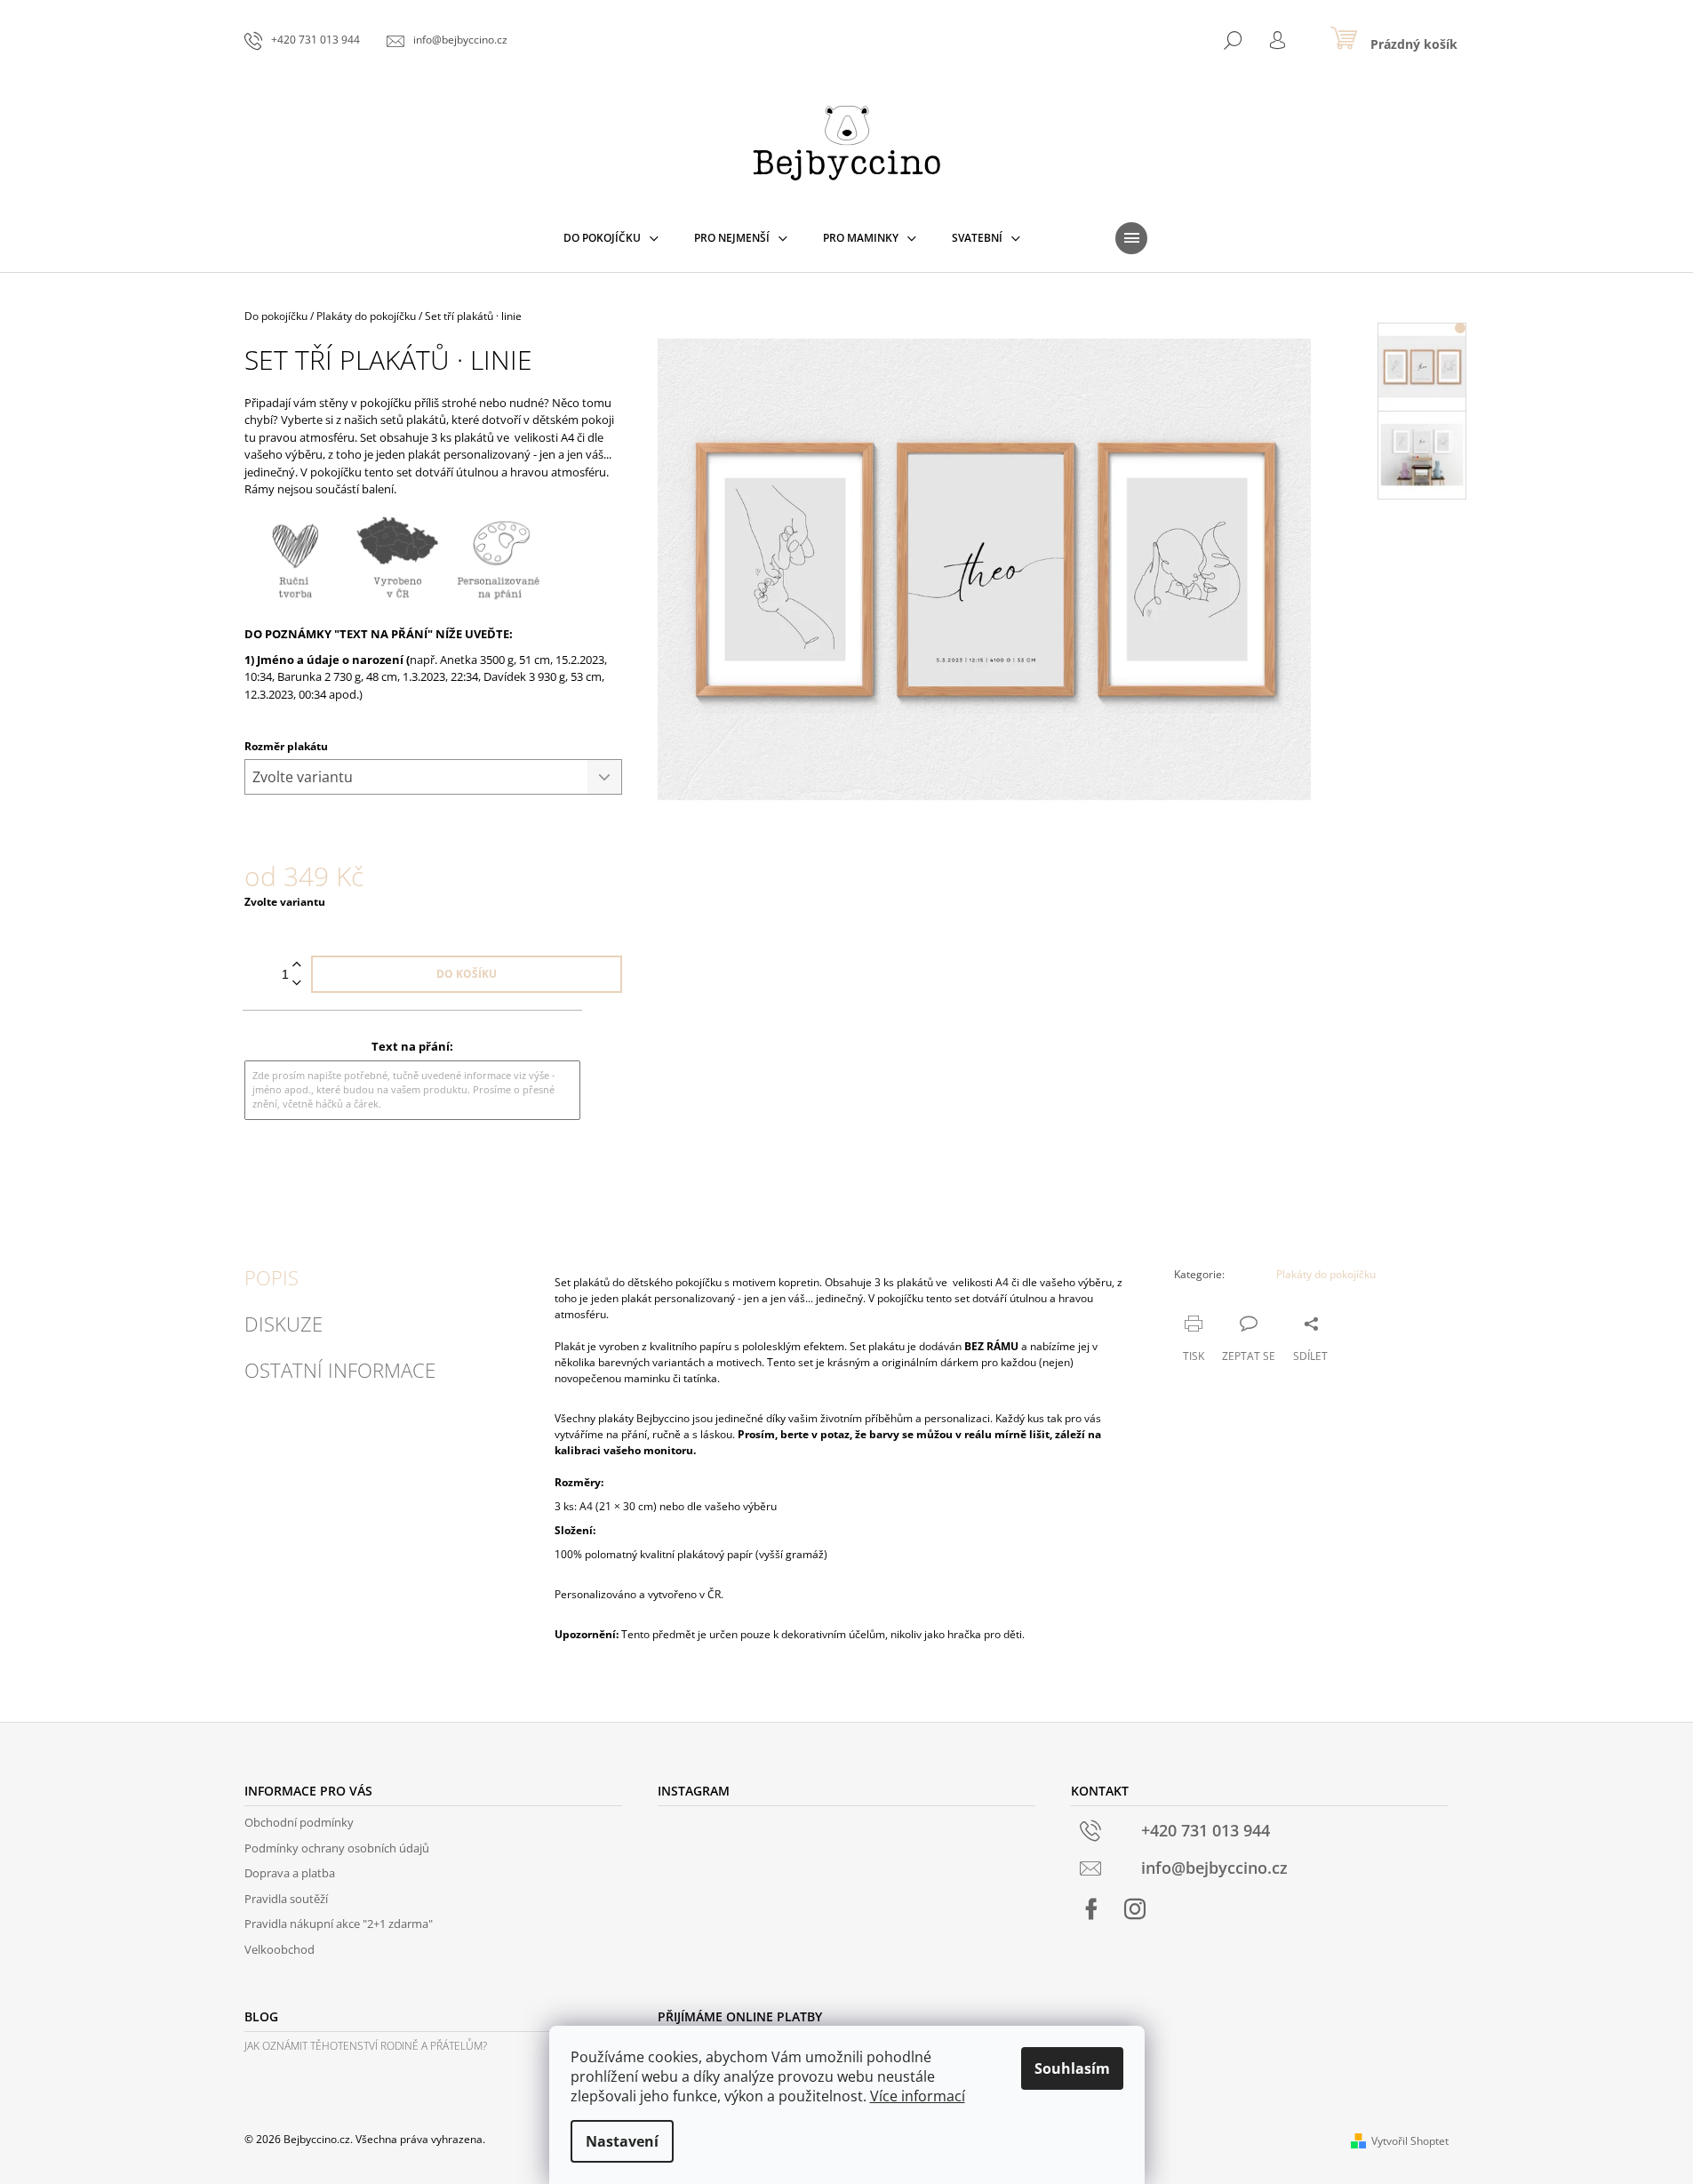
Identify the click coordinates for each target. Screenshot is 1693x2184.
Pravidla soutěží (286, 1899)
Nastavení (622, 2141)
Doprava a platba (290, 1873)
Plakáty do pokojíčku (1326, 1274)
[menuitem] (611, 238)
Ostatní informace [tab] (340, 1370)
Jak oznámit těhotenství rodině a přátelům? (366, 2046)
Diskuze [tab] (283, 1324)
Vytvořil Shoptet (1410, 2141)
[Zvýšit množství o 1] (297, 965)
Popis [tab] (272, 1277)
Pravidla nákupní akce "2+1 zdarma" (339, 1924)
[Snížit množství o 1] (297, 984)
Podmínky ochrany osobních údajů (337, 1848)
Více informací (918, 2096)
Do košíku (467, 974)
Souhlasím (1072, 2068)
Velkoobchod (280, 1949)
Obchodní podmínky (299, 1822)
